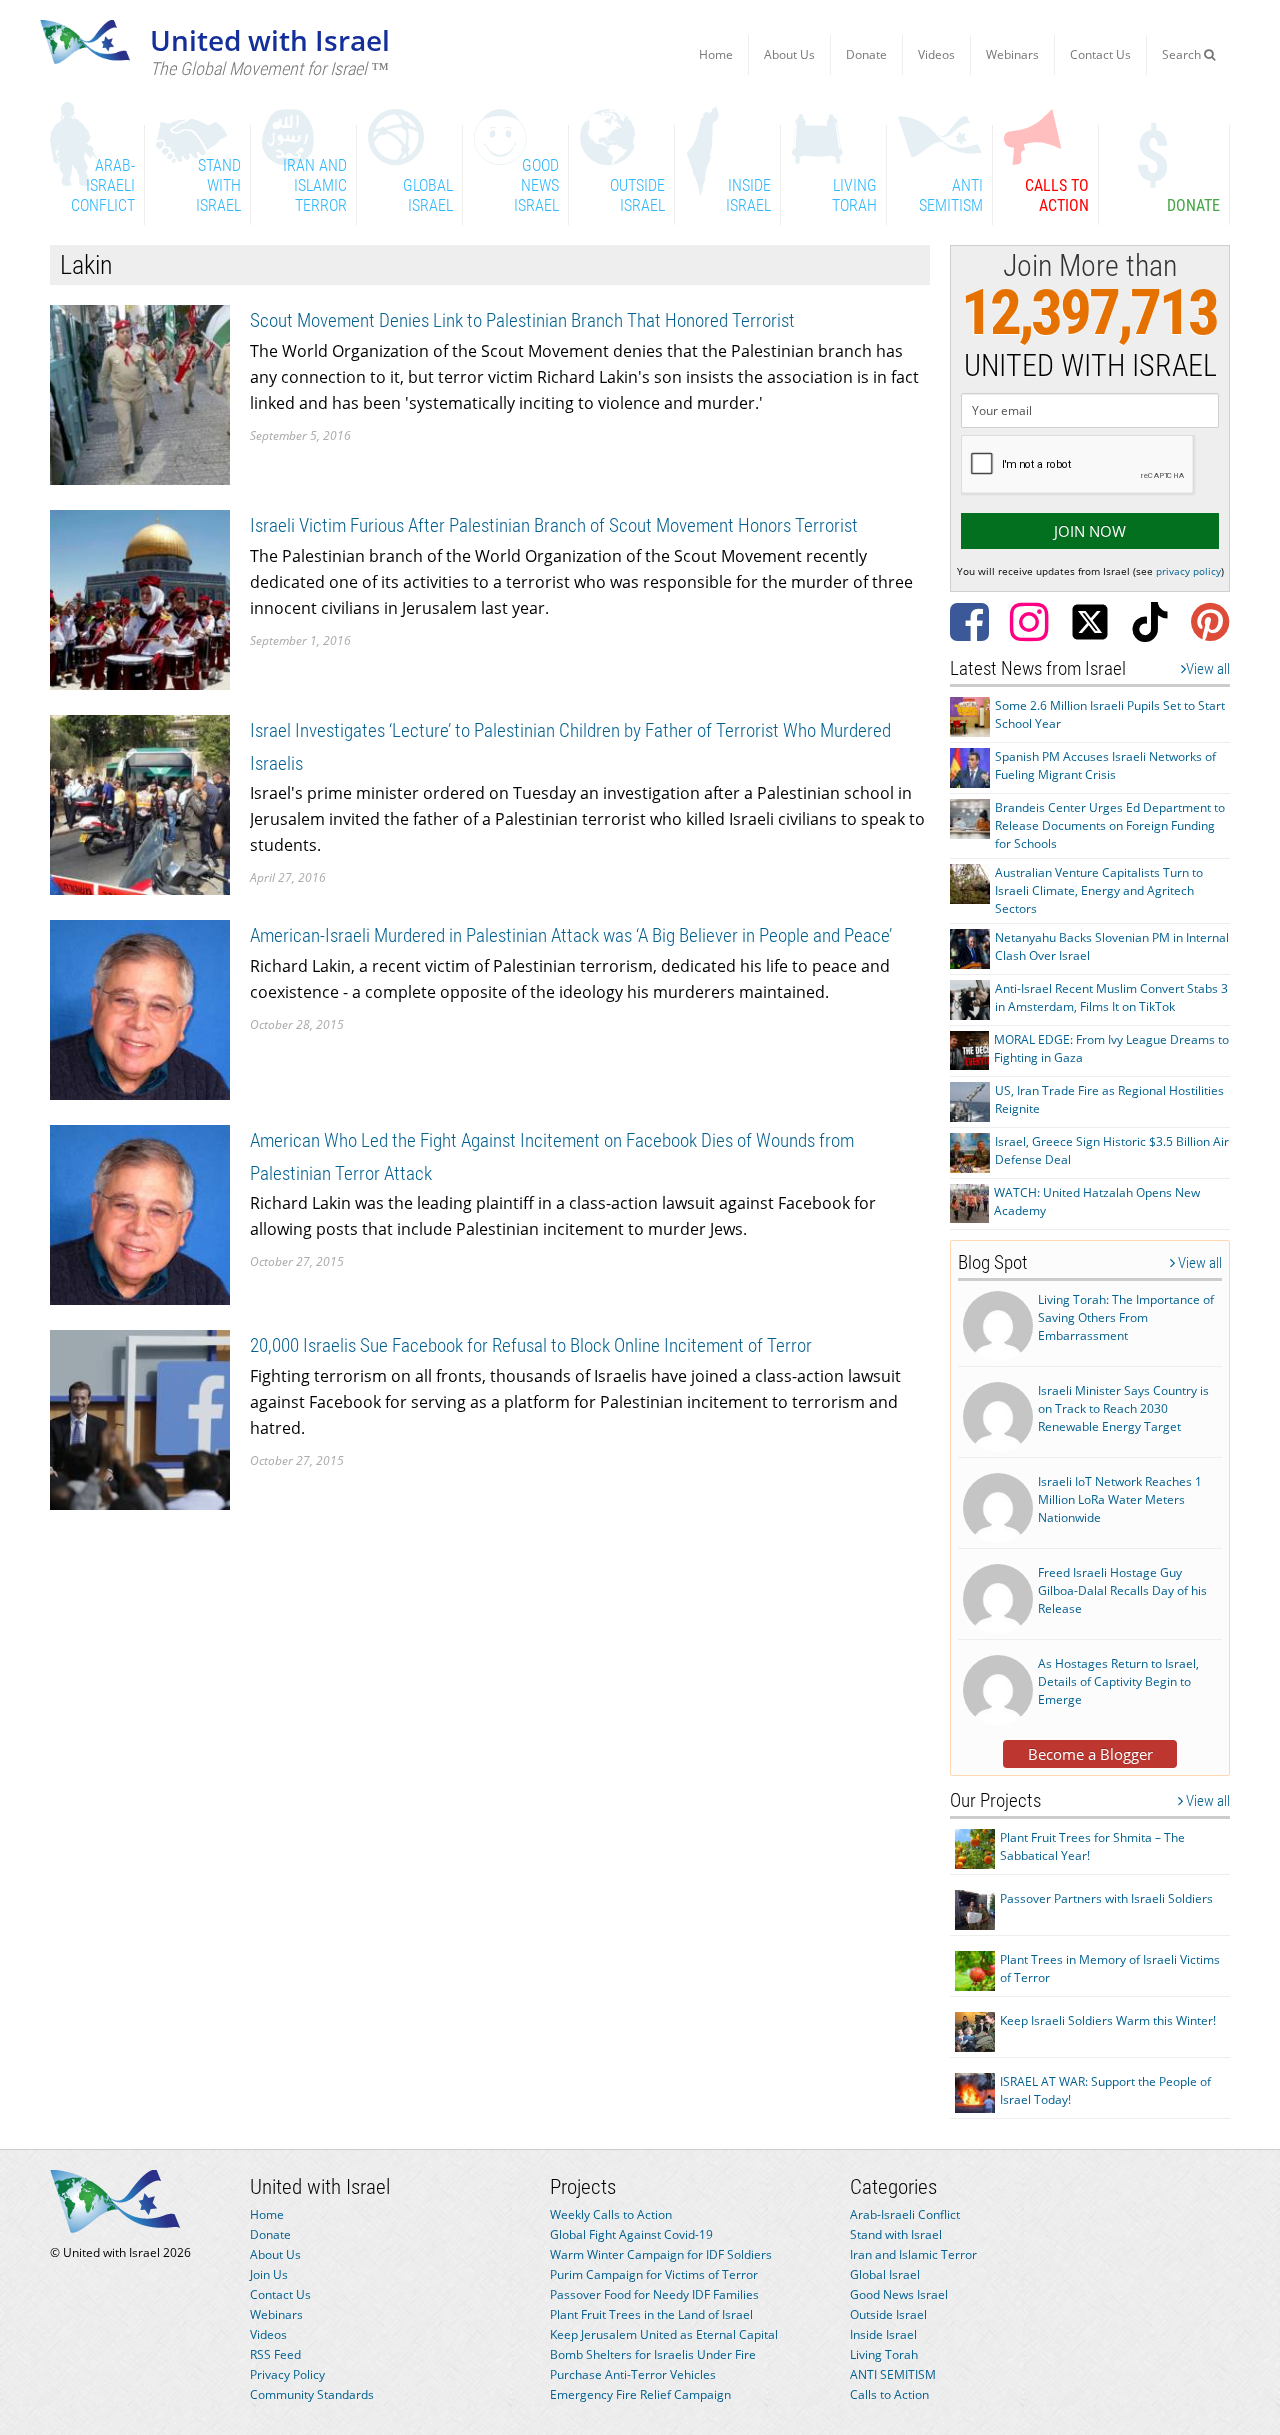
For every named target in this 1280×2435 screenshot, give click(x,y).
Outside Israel (888, 2314)
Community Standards (312, 2394)
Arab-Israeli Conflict (905, 2214)
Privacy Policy (287, 2374)
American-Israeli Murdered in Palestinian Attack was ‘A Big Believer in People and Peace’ (571, 935)
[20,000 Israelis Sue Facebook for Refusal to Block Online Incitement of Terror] (140, 1418)
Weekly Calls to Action (611, 2214)
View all (1208, 669)
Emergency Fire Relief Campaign (640, 2394)
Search (1183, 54)
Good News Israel (899, 2294)
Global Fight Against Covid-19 (631, 2234)
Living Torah (884, 2354)
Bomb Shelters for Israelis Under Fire (653, 2354)
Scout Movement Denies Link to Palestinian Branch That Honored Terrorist (522, 320)
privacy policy (1188, 571)
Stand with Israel (896, 2234)
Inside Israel (883, 2334)
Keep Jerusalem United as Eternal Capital (664, 2334)
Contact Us (1100, 54)
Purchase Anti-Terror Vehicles (633, 2374)
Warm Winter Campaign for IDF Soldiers (661, 2254)
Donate (866, 54)
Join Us (269, 2274)
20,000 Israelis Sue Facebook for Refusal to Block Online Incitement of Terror (531, 1345)
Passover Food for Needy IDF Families (654, 2294)
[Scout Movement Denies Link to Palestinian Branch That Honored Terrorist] (140, 393)
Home (716, 54)
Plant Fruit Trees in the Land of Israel (651, 2314)
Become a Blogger (1090, 1754)
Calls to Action (889, 2394)
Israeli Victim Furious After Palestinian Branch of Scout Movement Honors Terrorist (554, 525)
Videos (936, 54)
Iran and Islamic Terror (913, 2254)
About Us (789, 54)
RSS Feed (275, 2354)
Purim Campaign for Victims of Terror (654, 2274)
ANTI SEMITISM (893, 2374)
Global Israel (885, 2274)
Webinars (1012, 54)
